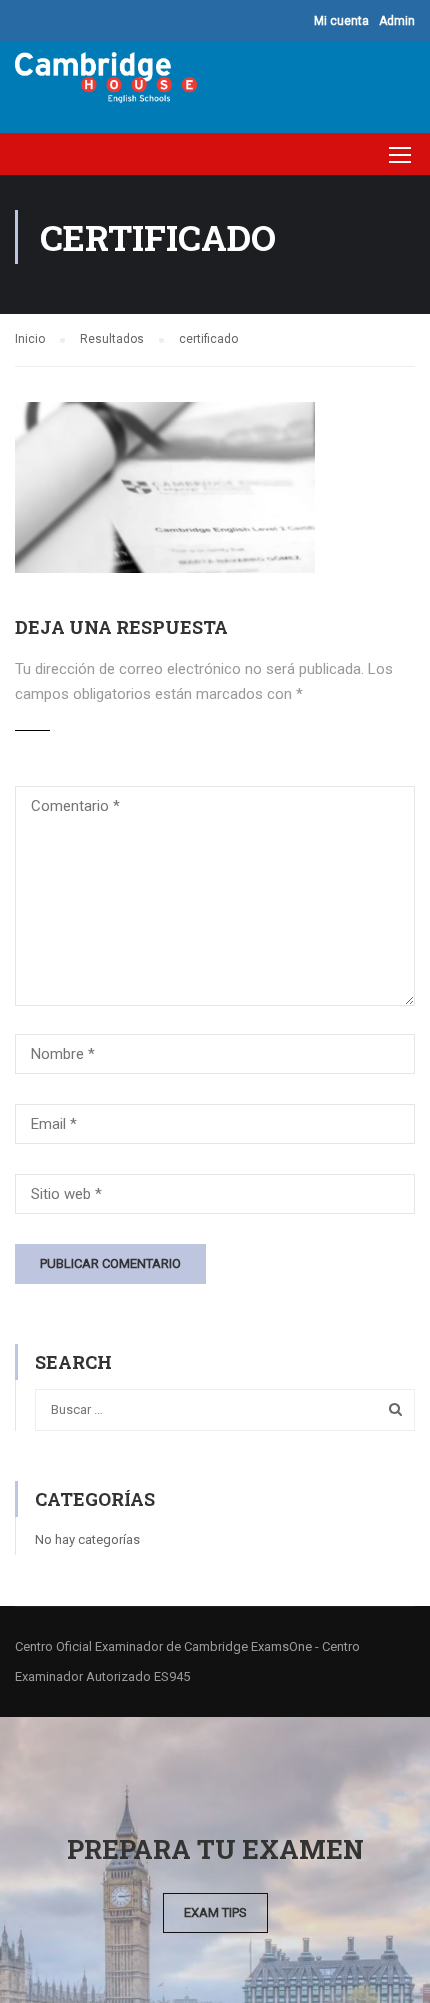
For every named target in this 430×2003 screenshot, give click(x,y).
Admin (397, 21)
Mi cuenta (341, 21)
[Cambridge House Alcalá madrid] (106, 82)
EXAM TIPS (215, 1912)
